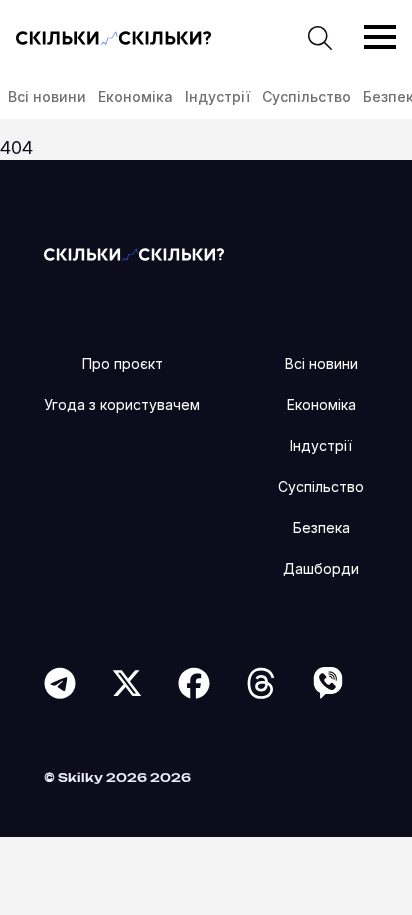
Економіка (135, 96)
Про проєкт (122, 363)
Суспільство (306, 96)
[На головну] (134, 253)
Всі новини (47, 96)
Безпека (321, 527)
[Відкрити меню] (380, 37)
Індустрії (217, 96)
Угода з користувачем (122, 404)
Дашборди (321, 568)
